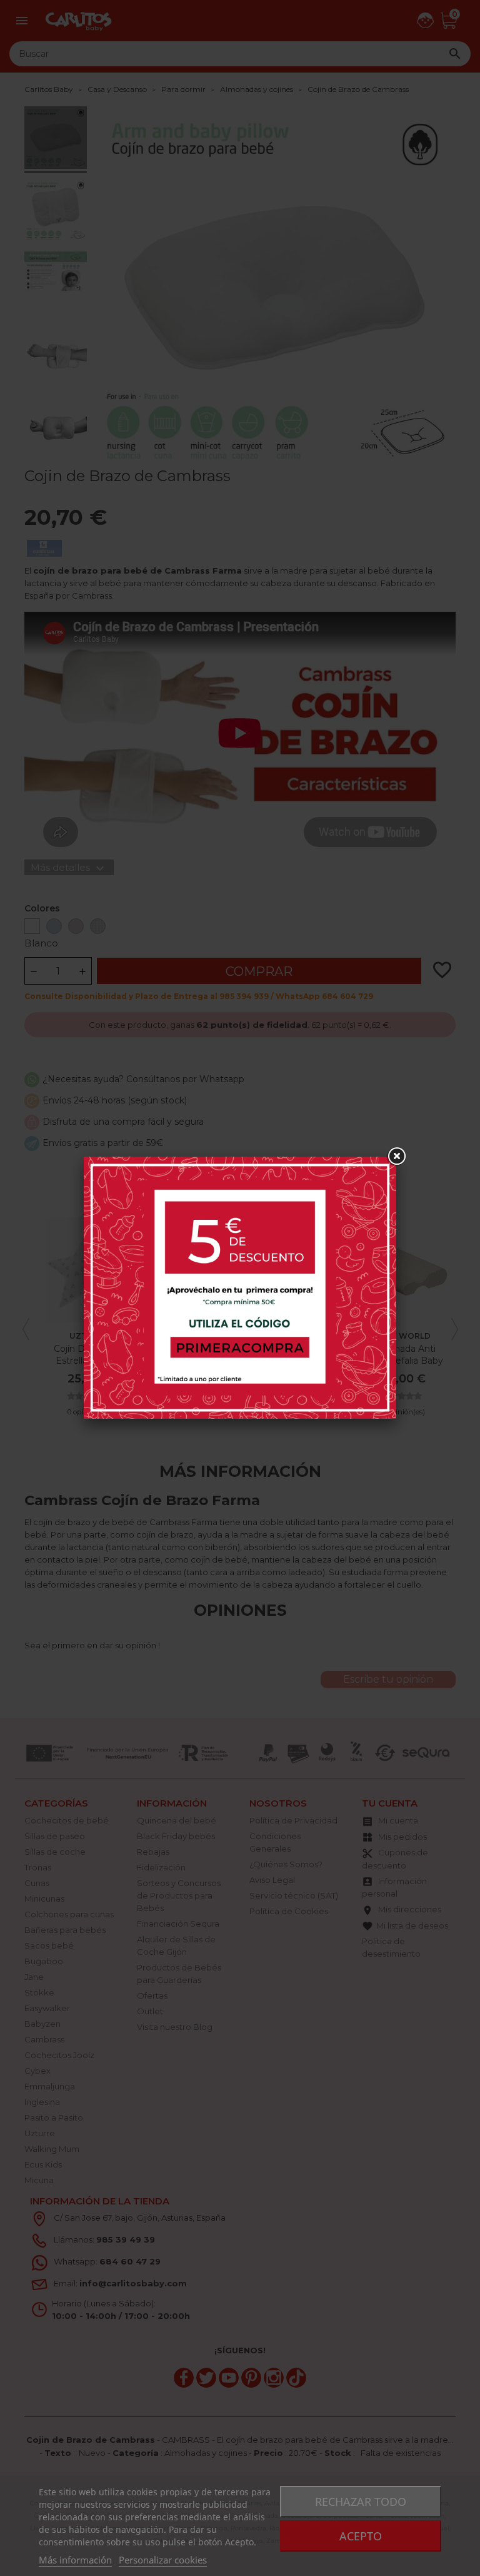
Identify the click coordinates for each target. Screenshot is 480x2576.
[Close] (396, 1157)
